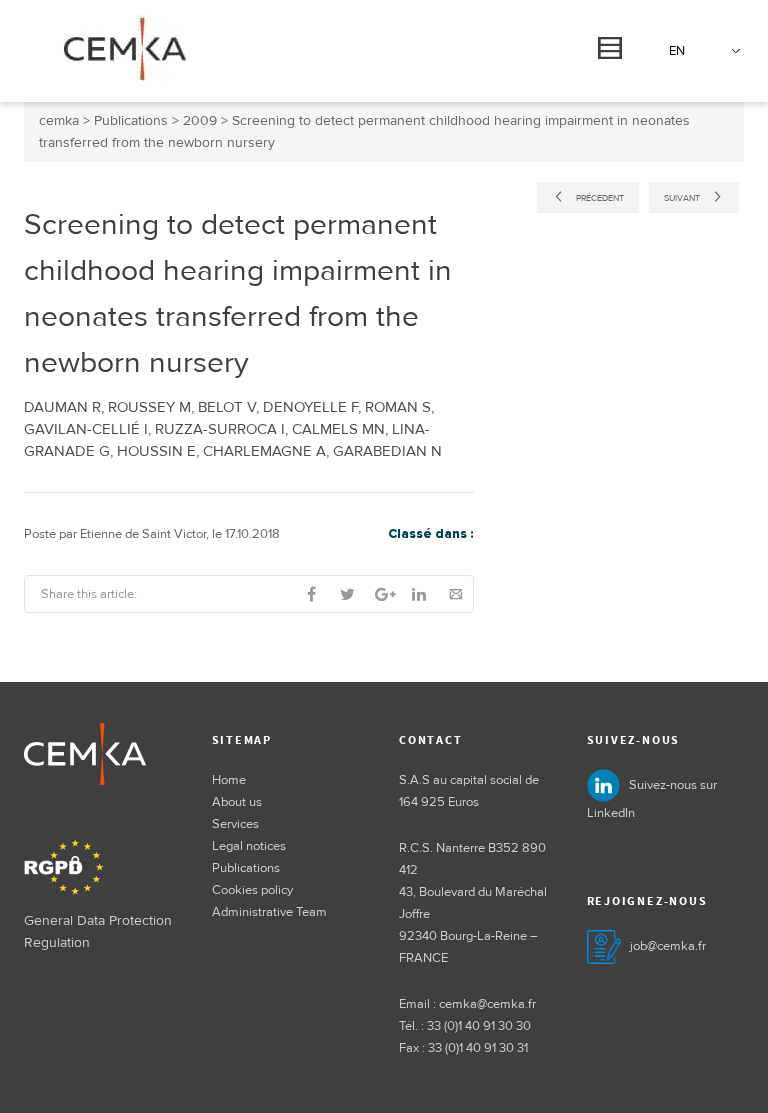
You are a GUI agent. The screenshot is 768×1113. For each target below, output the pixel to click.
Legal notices (249, 846)
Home (229, 780)
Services (235, 824)
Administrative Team (269, 912)
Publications (246, 868)
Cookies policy (252, 890)
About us (237, 802)
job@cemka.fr (668, 946)
